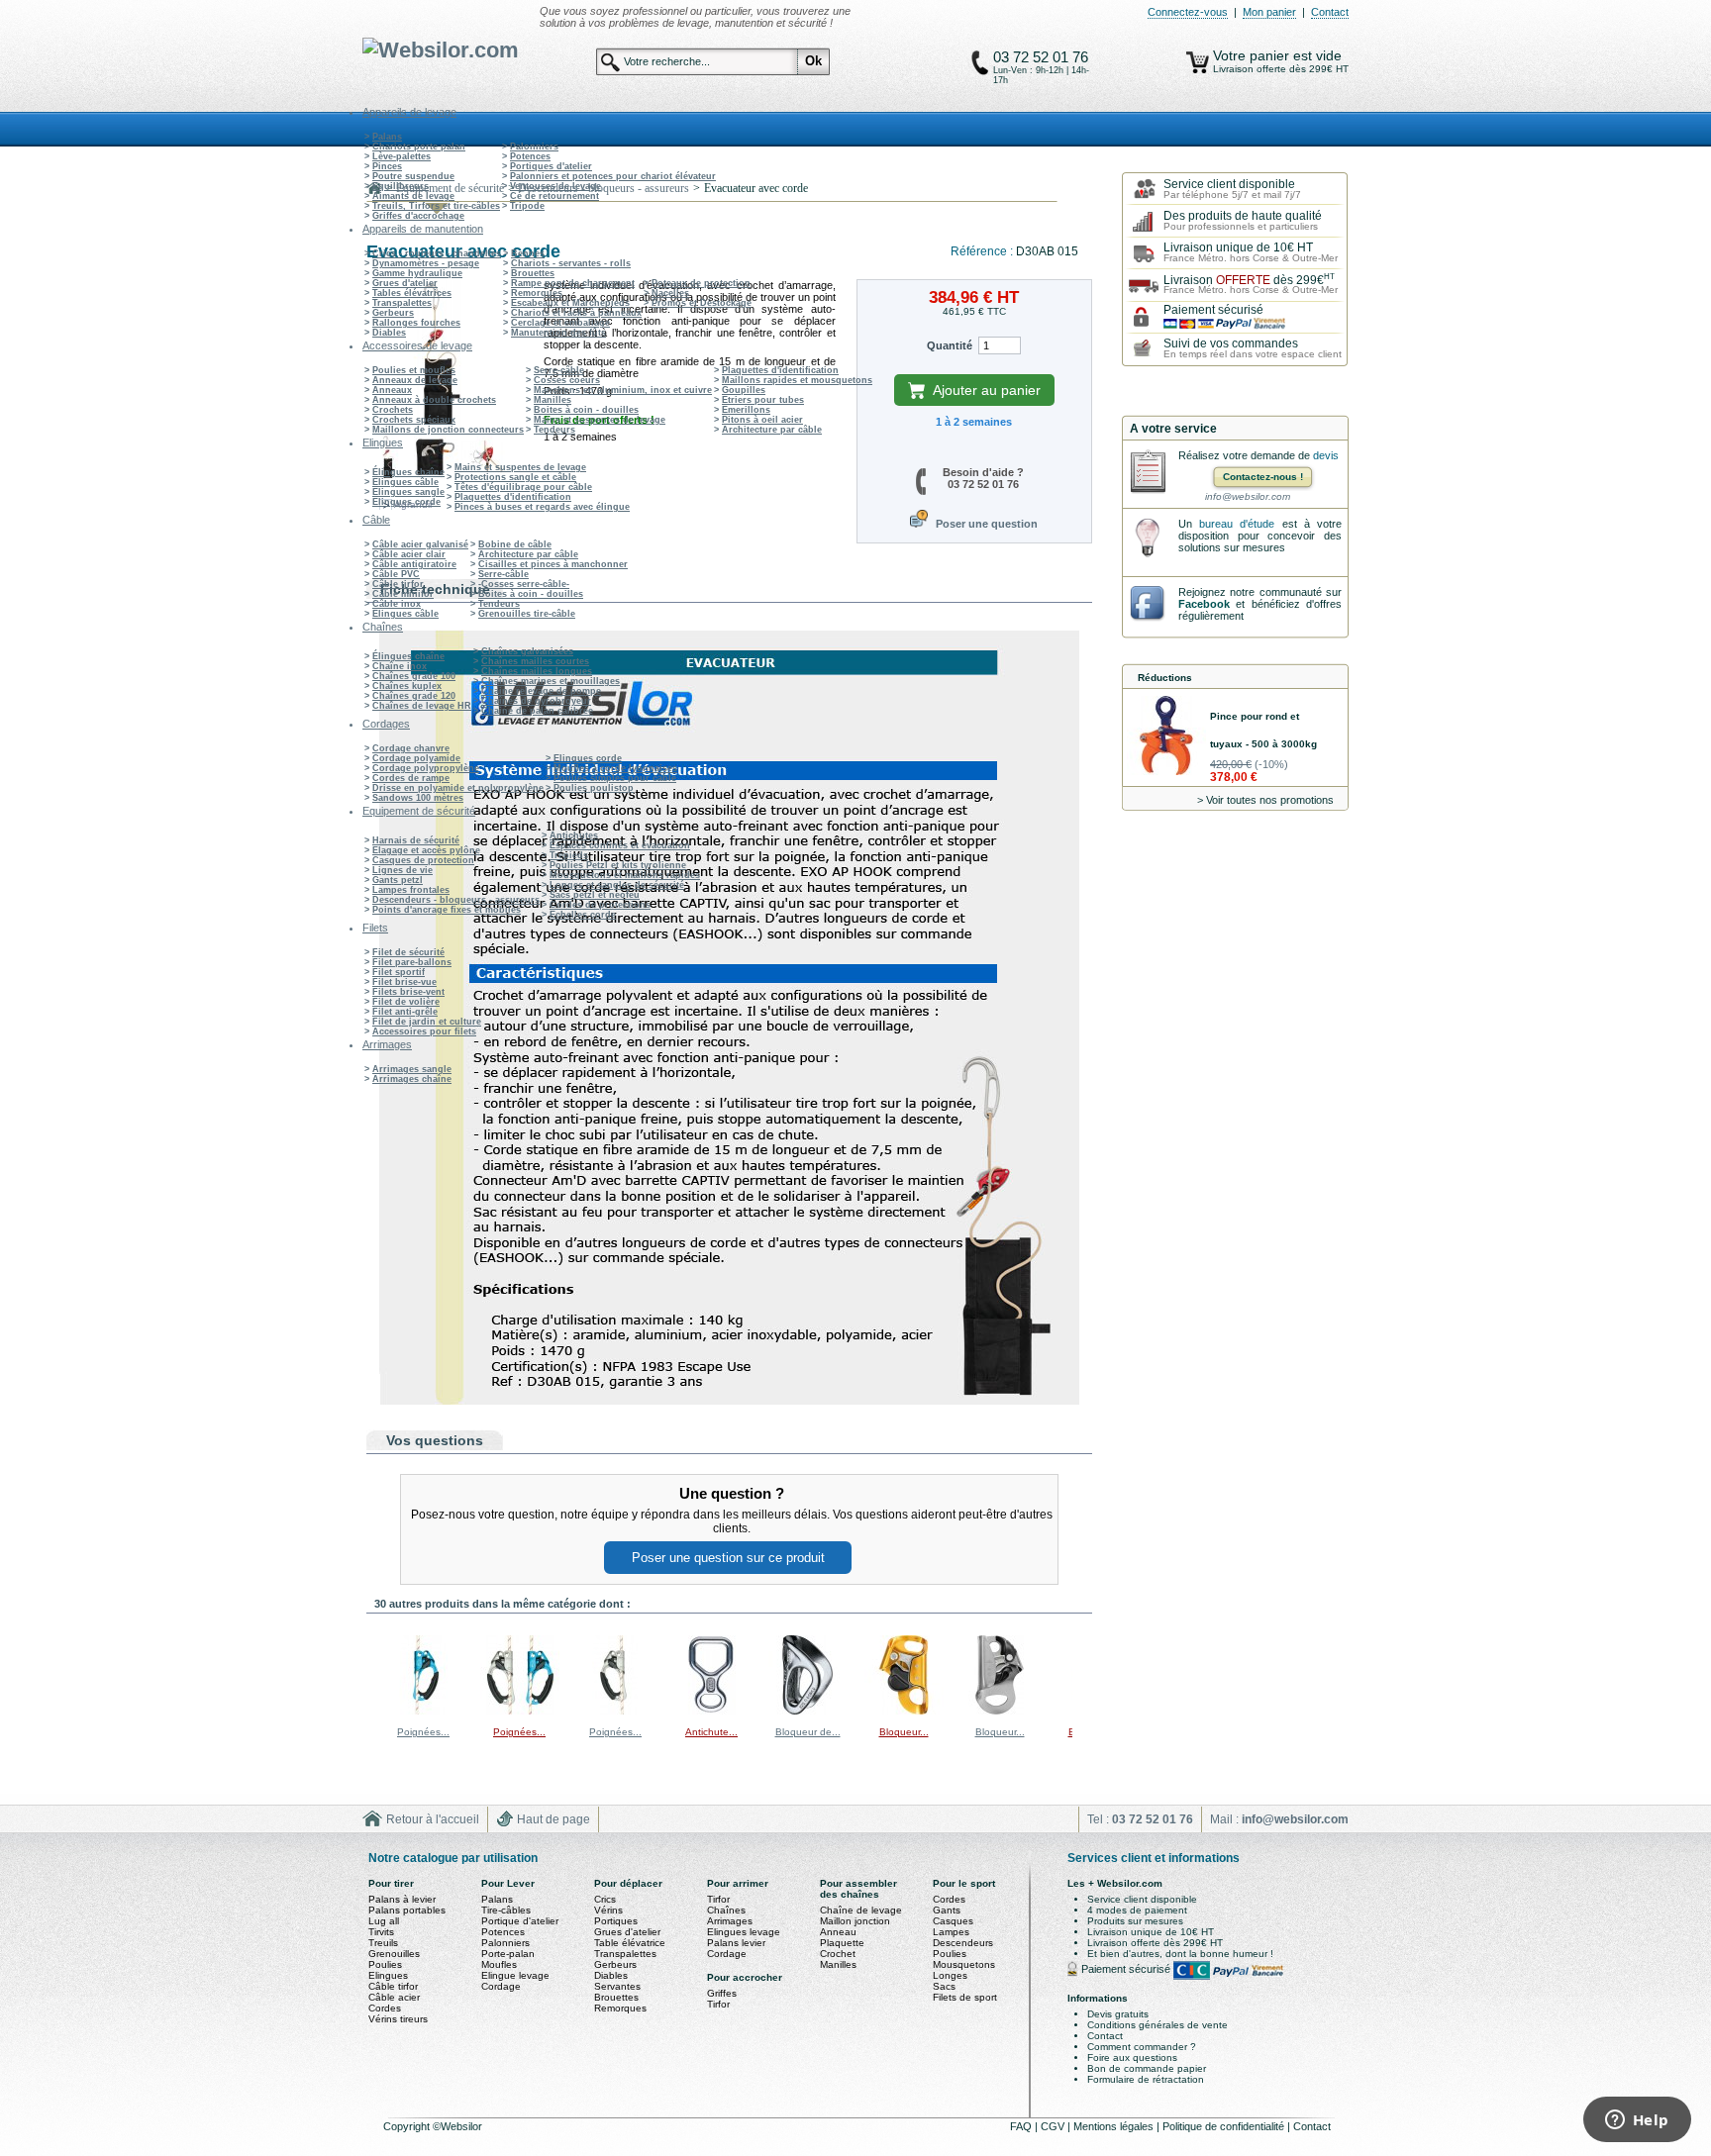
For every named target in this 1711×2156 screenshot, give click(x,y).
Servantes (617, 1986)
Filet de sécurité (408, 952)
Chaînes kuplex (407, 686)
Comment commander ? (1142, 2047)
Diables (389, 333)
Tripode (527, 206)
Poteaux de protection (701, 283)
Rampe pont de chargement (573, 283)
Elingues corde (406, 502)
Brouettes (533, 273)
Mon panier (1269, 12)
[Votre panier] (1198, 62)
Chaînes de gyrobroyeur (536, 701)
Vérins (608, 1910)
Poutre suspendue (413, 176)
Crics (605, 1899)
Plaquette (842, 1943)
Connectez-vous (1188, 12)
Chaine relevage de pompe (541, 691)
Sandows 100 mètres (418, 798)
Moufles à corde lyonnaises (615, 768)
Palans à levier (402, 1899)
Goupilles (744, 390)
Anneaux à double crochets (434, 400)
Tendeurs (554, 430)
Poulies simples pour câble (615, 778)
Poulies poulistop (594, 788)
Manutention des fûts (558, 333)
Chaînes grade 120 (414, 696)
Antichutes (574, 835)
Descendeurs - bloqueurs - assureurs (456, 900)
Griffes (722, 1993)
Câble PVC (396, 574)
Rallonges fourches (416, 323)
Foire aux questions (1132, 2058)
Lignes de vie (403, 870)
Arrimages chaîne (412, 1079)
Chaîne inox (400, 666)
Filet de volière (406, 1002)
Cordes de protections (600, 905)
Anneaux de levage (415, 380)
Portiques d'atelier (551, 166)
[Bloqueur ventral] (904, 1711)
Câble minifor (403, 594)
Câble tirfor (398, 584)
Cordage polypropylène (426, 768)
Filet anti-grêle (405, 1012)
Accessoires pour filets (424, 1031)
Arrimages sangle (412, 1069)
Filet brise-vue (404, 982)
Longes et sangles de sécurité (617, 885)
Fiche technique (435, 589)
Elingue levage (515, 1975)
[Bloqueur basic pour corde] (1000, 1711)
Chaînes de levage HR (422, 706)
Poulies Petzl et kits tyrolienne (618, 865)
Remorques (537, 293)
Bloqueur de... (808, 1732)
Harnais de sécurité (416, 840)
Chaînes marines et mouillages (551, 681)
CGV (1054, 2126)
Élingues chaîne (408, 472)
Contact (1330, 12)
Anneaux (392, 390)
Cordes (385, 2008)
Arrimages (730, 1921)
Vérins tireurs (398, 2019)
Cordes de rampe (411, 778)
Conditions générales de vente (1157, 2025)
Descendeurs (963, 1943)
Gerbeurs (393, 313)
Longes (950, 1975)
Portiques (616, 1921)
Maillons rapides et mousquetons (797, 380)
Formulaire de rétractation (1146, 2079)
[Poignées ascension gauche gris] (616, 1711)
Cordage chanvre (411, 748)
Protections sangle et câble (515, 477)
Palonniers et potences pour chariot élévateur (613, 176)
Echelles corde (583, 915)
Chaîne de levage (861, 1910)
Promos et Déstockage (702, 303)
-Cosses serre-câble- (524, 584)
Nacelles (670, 293)
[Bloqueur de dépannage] (808, 1711)
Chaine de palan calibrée (537, 711)
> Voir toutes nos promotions (1265, 800)
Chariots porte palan (419, 147)
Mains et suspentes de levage (600, 420)
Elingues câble (405, 482)
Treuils (383, 1943)
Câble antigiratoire (414, 564)
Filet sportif (399, 972)
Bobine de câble (515, 544)
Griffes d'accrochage (418, 216)
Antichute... (711, 1732)
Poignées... (423, 1732)
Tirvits (381, 1932)
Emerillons (746, 410)
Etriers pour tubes (763, 400)
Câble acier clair (409, 554)
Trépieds (569, 855)
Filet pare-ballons (412, 962)
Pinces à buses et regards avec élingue (542, 507)
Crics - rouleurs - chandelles (437, 253)
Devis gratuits (1118, 2014)
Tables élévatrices (412, 293)
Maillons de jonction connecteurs (448, 430)
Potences (530, 156)
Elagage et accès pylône (426, 850)
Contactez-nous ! (1263, 477)
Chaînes (726, 1910)
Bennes (528, 253)
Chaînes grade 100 (414, 676)
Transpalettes (402, 303)
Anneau (838, 1932)
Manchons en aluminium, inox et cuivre (623, 390)
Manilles (553, 400)
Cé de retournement (554, 196)
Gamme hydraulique (417, 273)
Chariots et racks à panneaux (576, 313)
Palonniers (534, 147)
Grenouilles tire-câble (527, 614)
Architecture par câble (772, 430)
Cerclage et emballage (560, 323)
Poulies (385, 1964)
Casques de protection (423, 860)
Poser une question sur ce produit (728, 1558)
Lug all (384, 1921)
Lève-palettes (402, 156)
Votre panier (1253, 55)
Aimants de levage (413, 196)
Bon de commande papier (1147, 2068)
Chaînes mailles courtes (535, 661)
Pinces (387, 166)
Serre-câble (559, 370)
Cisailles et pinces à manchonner (553, 564)
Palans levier (736, 1943)
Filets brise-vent (408, 992)
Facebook (1204, 604)
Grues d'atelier (405, 283)
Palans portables (407, 1910)
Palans (387, 137)
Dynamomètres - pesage (426, 263)
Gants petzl (398, 880)
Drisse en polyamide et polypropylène (458, 788)
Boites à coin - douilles (586, 410)
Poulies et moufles (414, 370)
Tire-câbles (506, 1910)
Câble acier (394, 1997)
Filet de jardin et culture (427, 1022)
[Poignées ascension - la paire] (520, 1711)
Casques (953, 1921)
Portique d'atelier (520, 1921)
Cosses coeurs (567, 380)
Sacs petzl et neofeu (595, 895)
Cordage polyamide (416, 758)
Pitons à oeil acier (762, 420)
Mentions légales (1115, 2126)
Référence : (983, 251)
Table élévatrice (630, 1943)
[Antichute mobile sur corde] (712, 1711)
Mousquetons (964, 1964)
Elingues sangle (408, 492)
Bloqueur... (904, 1732)
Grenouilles (394, 1954)
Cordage (501, 1986)
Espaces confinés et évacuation (620, 845)
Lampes (951, 1932)
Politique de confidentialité (1225, 2126)
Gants (947, 1910)
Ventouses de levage (555, 186)
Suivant (1077, 1674)
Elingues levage (744, 1932)
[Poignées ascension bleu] (424, 1711)
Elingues (388, 1975)
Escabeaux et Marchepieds (570, 303)
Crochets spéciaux (414, 420)
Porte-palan (508, 1954)
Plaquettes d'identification (780, 370)
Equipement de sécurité (450, 188)
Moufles (499, 1964)
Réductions (1165, 678)
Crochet (838, 1954)
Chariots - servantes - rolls (571, 263)
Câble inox (397, 604)
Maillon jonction (855, 1921)
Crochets (393, 410)
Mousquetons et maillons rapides (625, 875)
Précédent (371, 1674)
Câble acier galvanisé (420, 544)
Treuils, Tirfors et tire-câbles (436, 206)
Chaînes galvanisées (527, 651)
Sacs (944, 1986)
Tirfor (718, 1899)
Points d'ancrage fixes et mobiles (447, 910)
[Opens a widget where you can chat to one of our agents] (1637, 2121)
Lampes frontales (411, 890)
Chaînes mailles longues (537, 671)
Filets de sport (965, 1997)
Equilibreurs (401, 186)
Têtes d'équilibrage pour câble (523, 487)
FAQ (1022, 2126)
